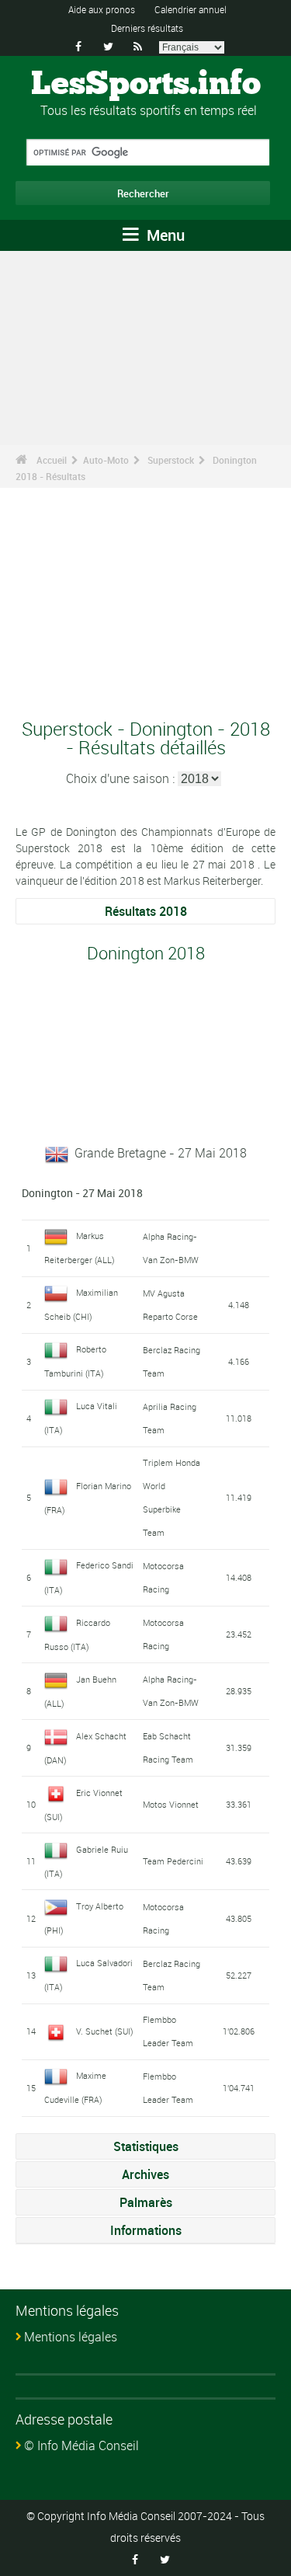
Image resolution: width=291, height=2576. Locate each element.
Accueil (52, 460)
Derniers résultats (147, 28)
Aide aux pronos (102, 9)
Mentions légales (71, 2337)
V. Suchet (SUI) (105, 2031)
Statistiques (146, 2146)
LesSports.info (146, 85)
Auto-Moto (106, 460)
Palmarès (146, 2202)
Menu (164, 235)
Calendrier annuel (191, 9)
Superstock (171, 460)
